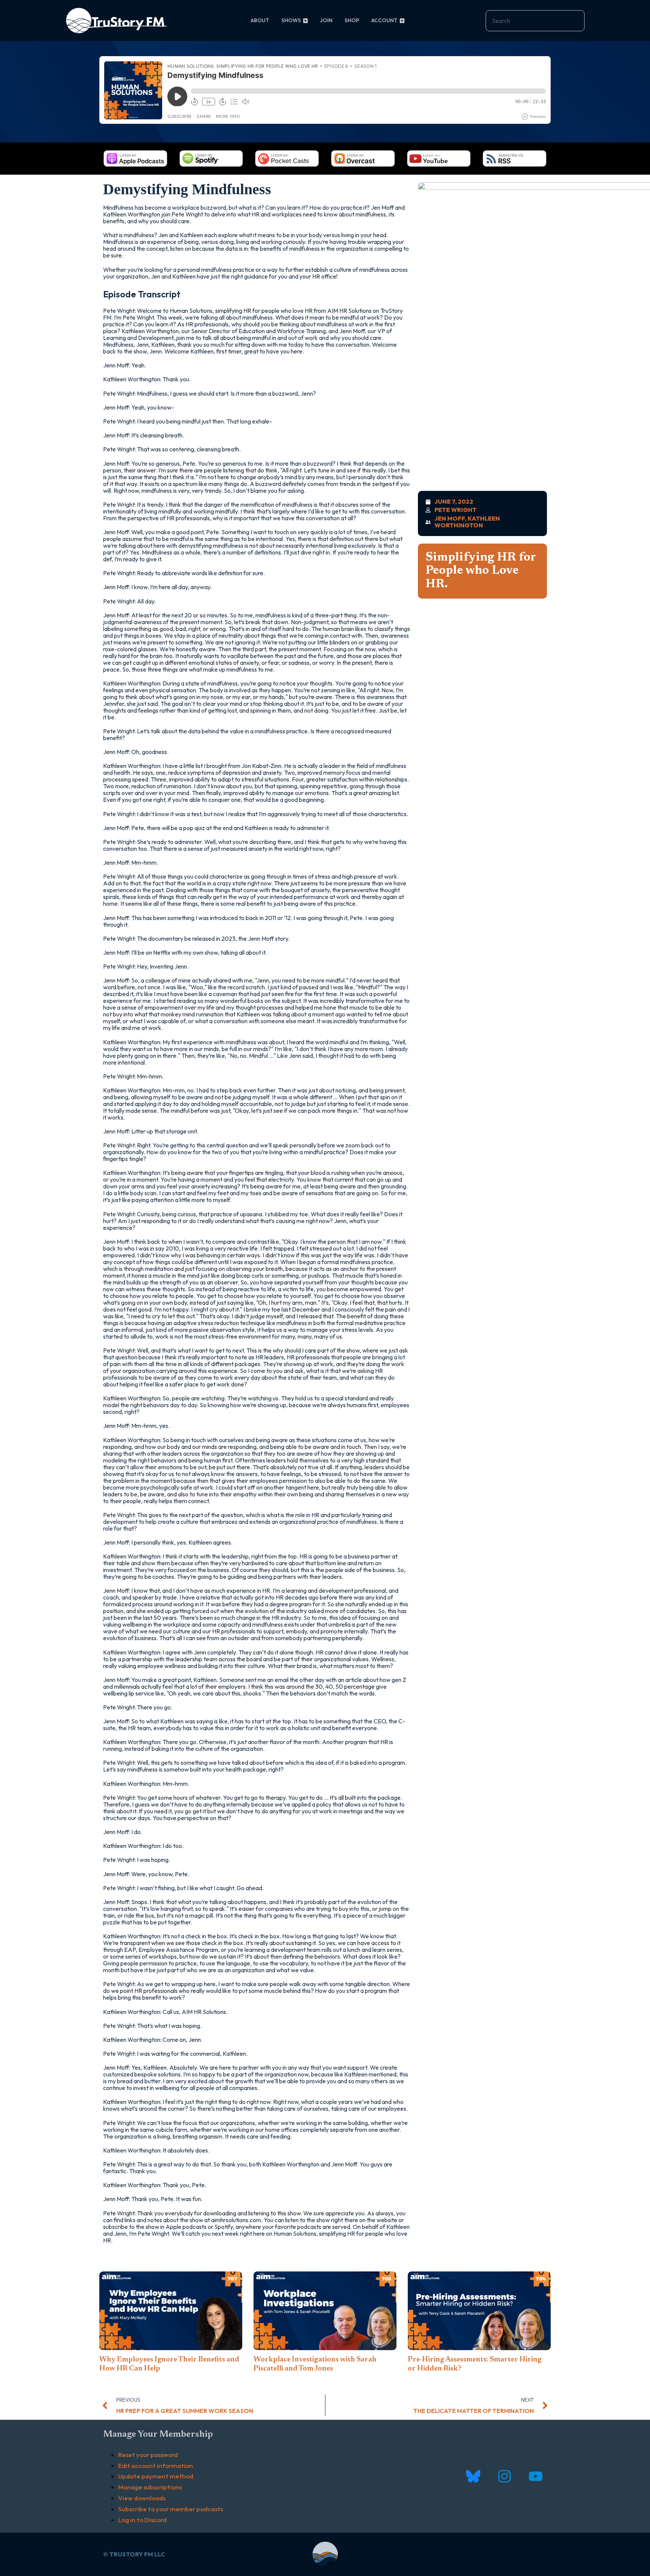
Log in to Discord (142, 2520)
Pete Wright (456, 510)
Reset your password (148, 2455)
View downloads (142, 2498)
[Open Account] (402, 21)
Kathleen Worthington (467, 522)
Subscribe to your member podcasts (171, 2509)
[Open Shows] (305, 21)
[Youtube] (535, 2476)
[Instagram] (504, 2476)
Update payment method (156, 2476)
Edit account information (156, 2466)
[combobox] (535, 21)
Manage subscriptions (150, 2487)
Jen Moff (450, 518)
